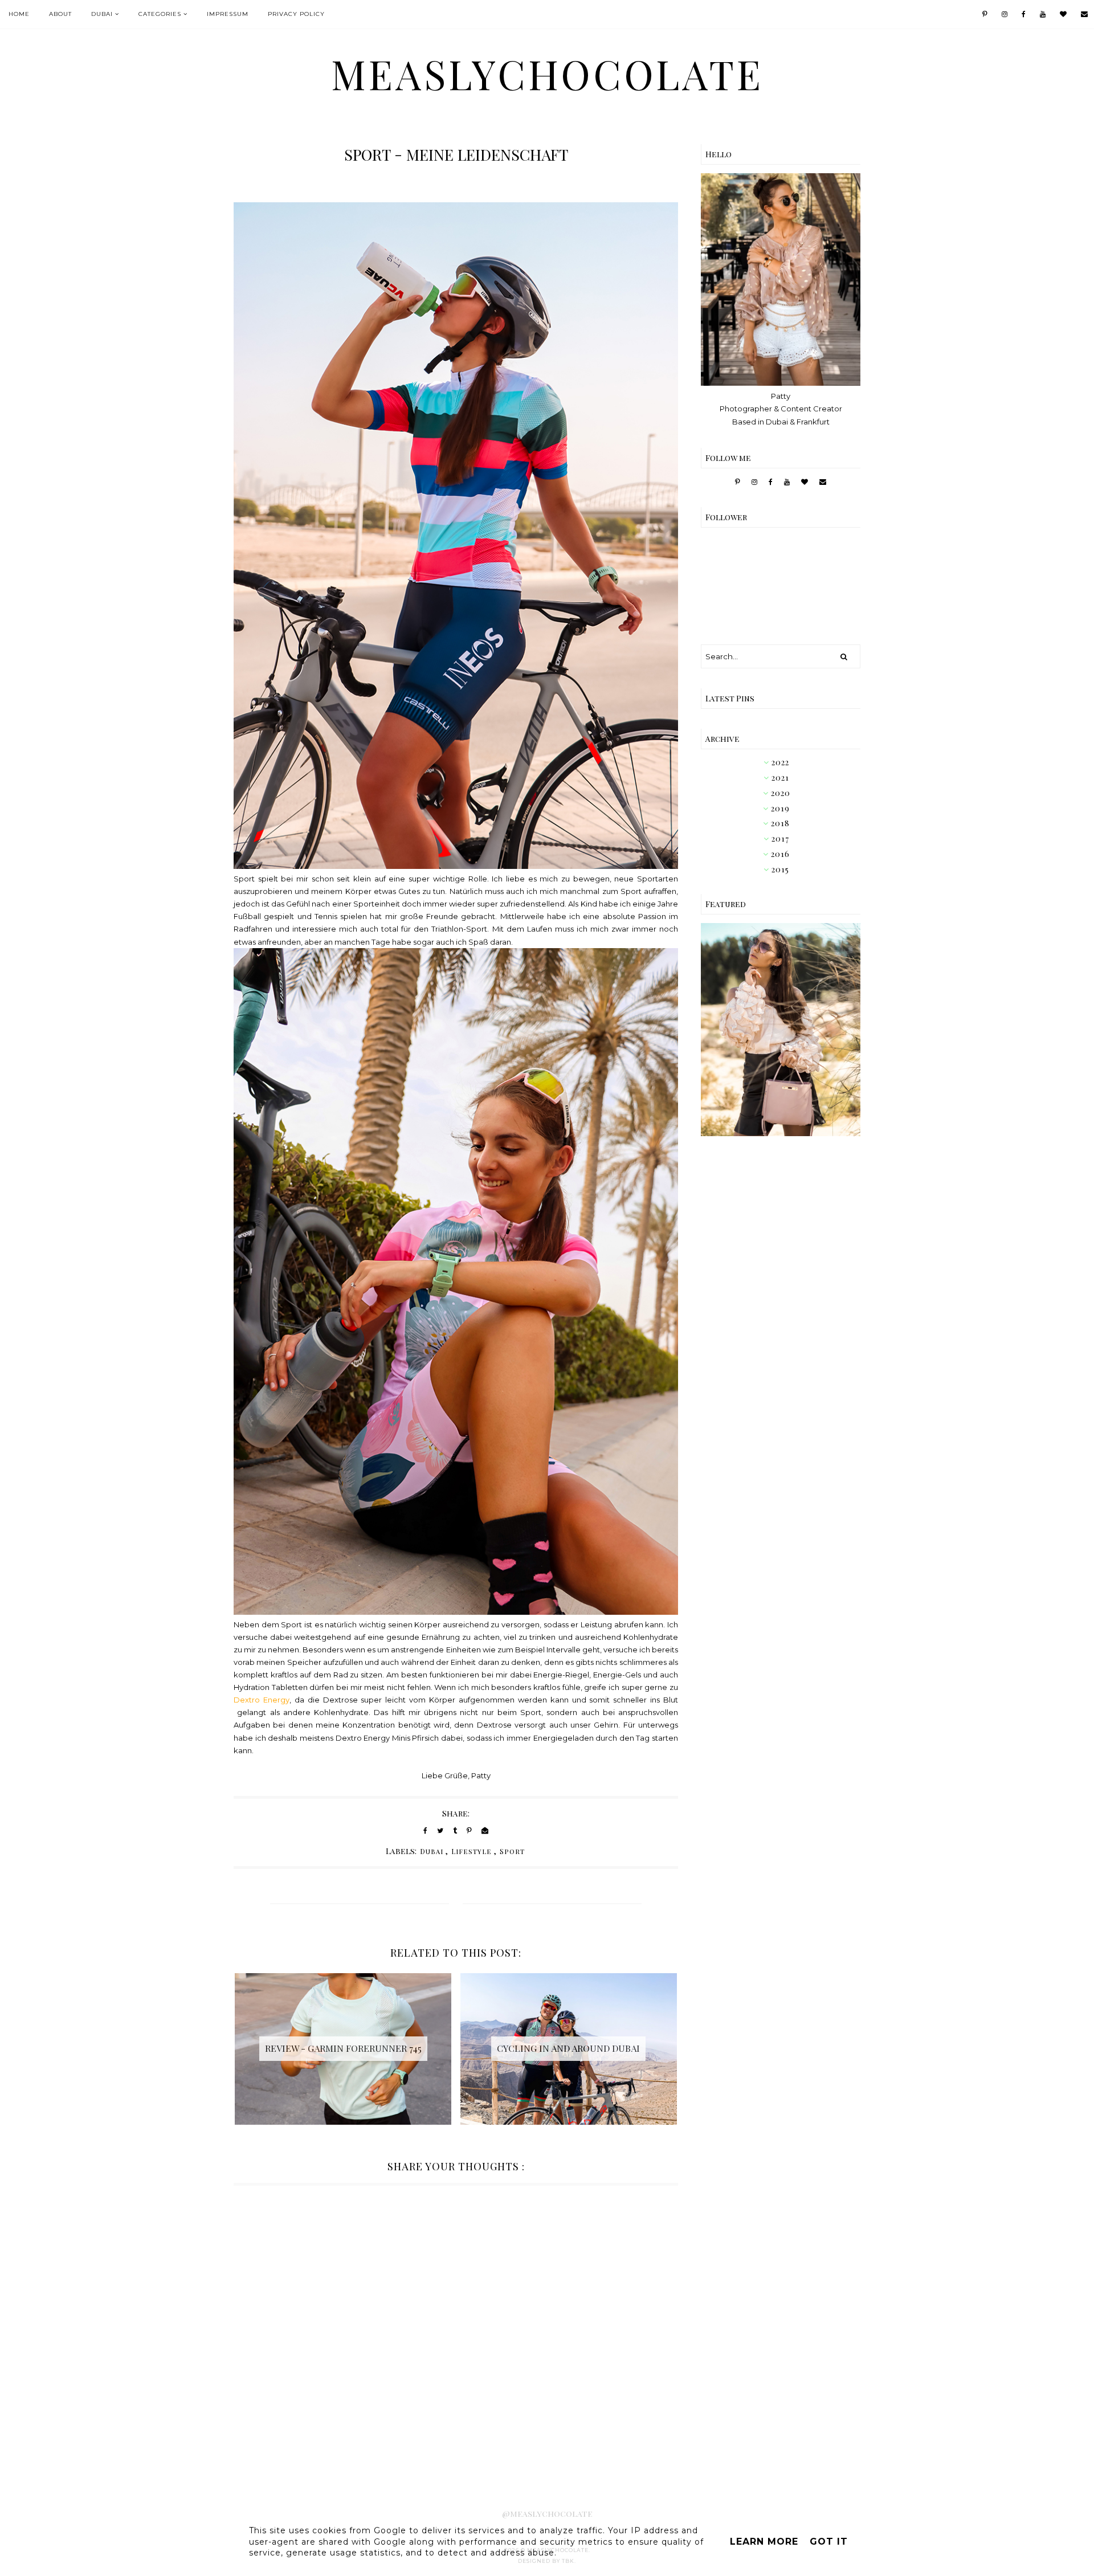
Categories (160, 14)
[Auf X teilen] (440, 1830)
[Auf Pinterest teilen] (469, 1830)
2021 (780, 777)
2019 (780, 808)
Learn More (764, 2542)
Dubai (102, 14)
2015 (780, 869)
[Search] (844, 656)
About (60, 14)
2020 (781, 793)
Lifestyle (472, 1851)
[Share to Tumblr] (455, 1830)
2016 (780, 854)
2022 (780, 762)
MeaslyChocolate (547, 74)
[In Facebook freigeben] (425, 1830)
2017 (780, 838)
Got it (829, 2542)
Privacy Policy (296, 14)
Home (19, 14)
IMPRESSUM (228, 14)
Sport (512, 1851)
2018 (780, 823)
